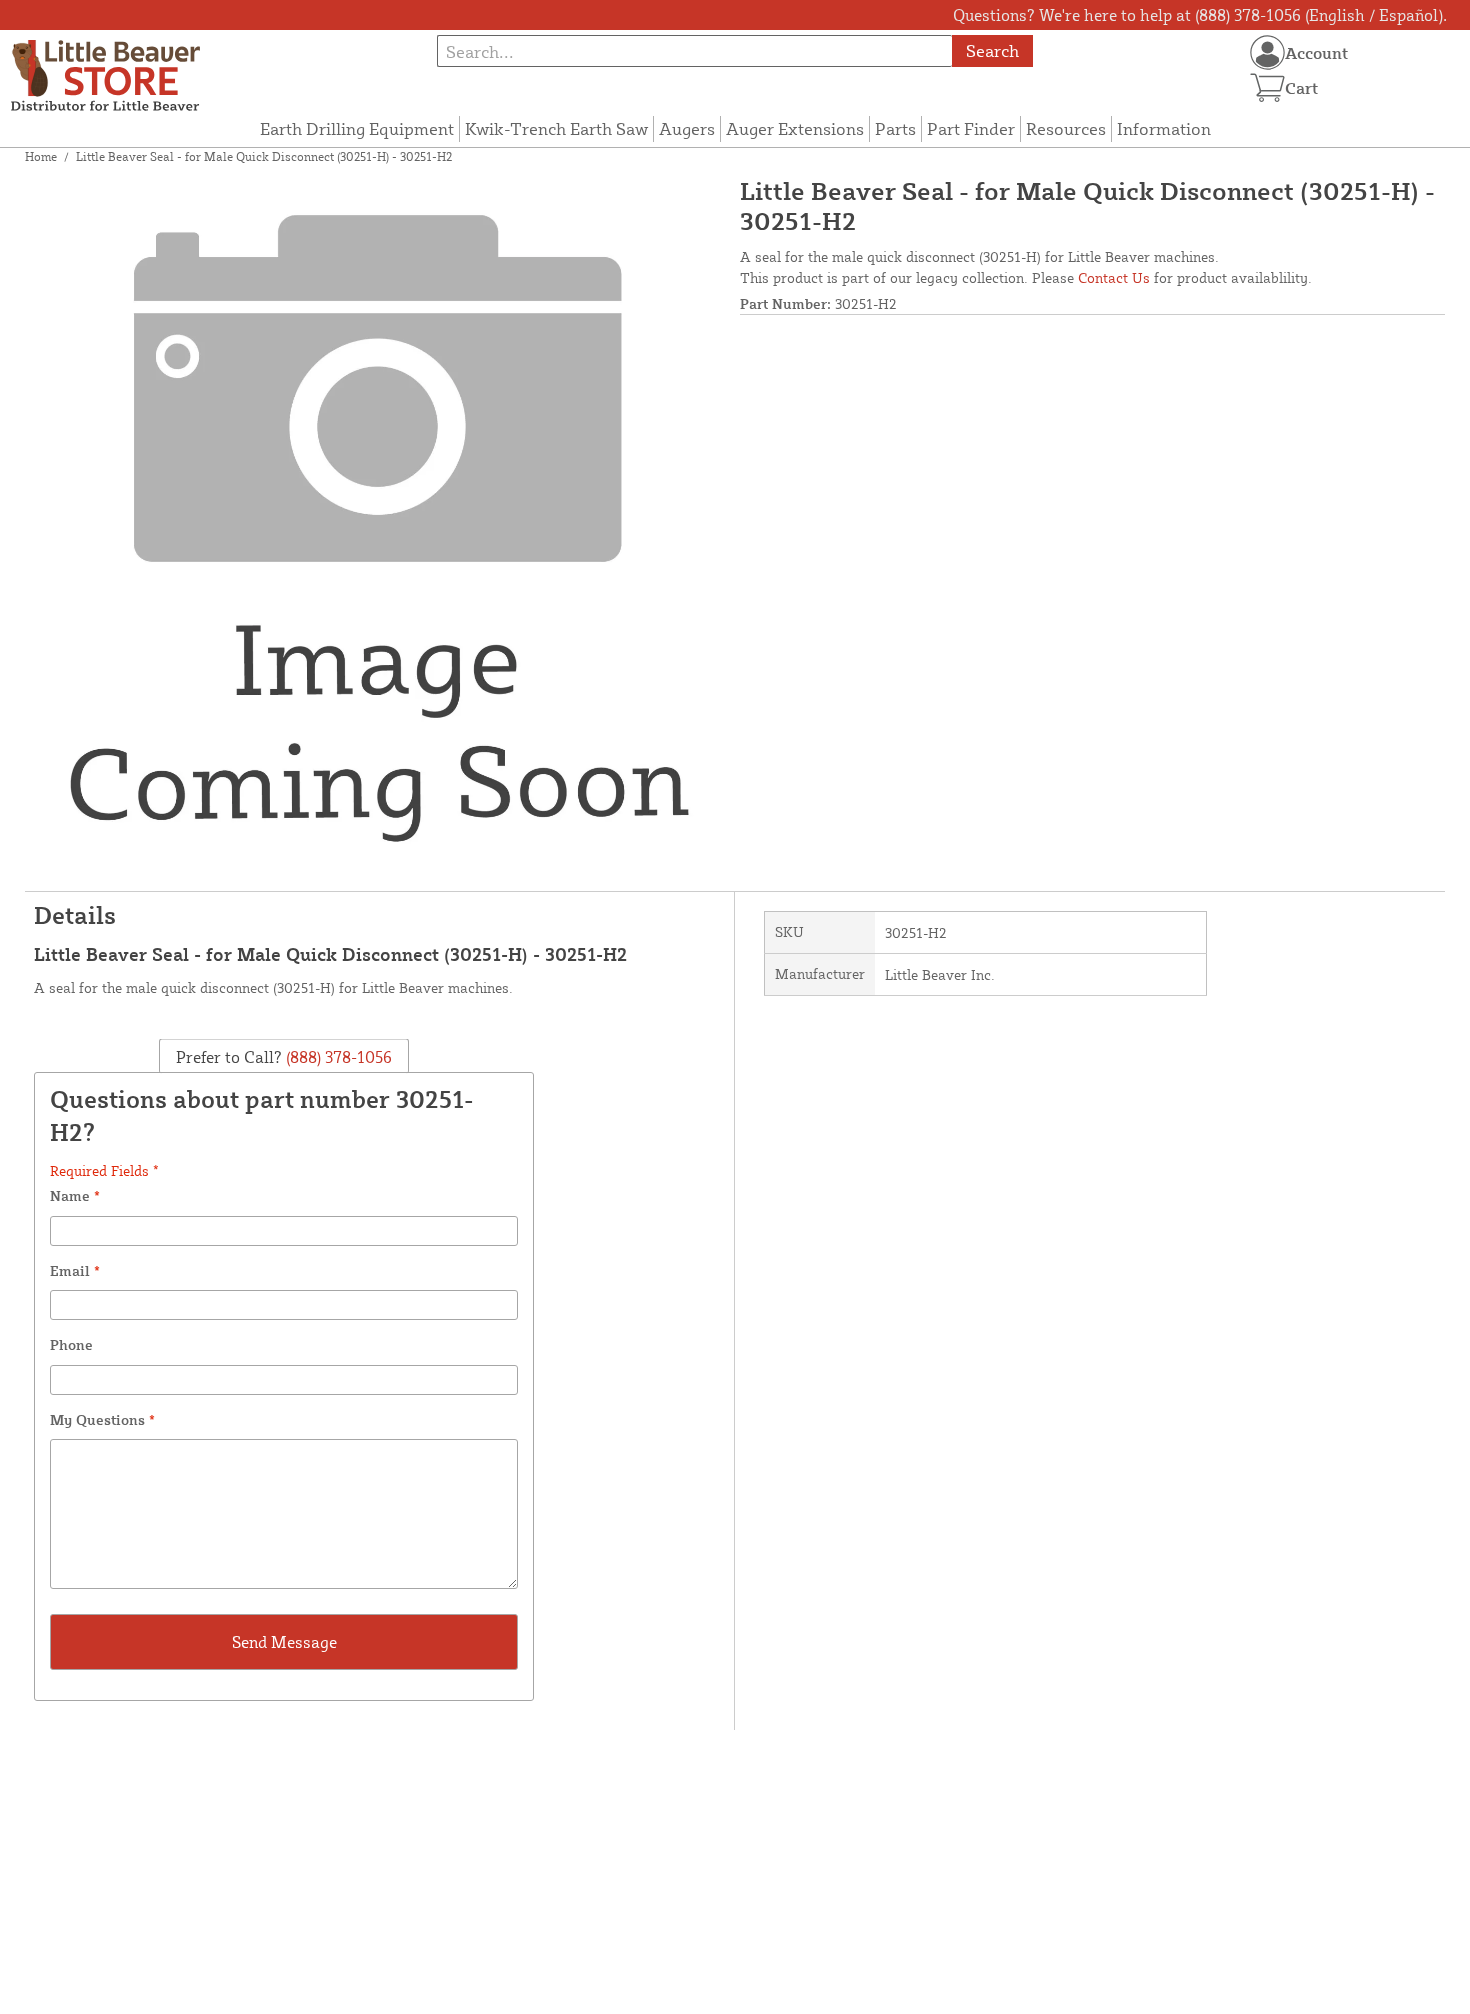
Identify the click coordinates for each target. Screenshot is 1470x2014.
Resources (1066, 128)
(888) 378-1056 (337, 1056)
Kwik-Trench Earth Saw (556, 128)
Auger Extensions (795, 128)
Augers (687, 128)
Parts (895, 128)
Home (41, 156)
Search (992, 50)
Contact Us (1114, 277)
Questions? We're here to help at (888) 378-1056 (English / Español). (1200, 15)
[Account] (1267, 52)
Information (1164, 128)
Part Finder (971, 128)
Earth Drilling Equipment (357, 128)
